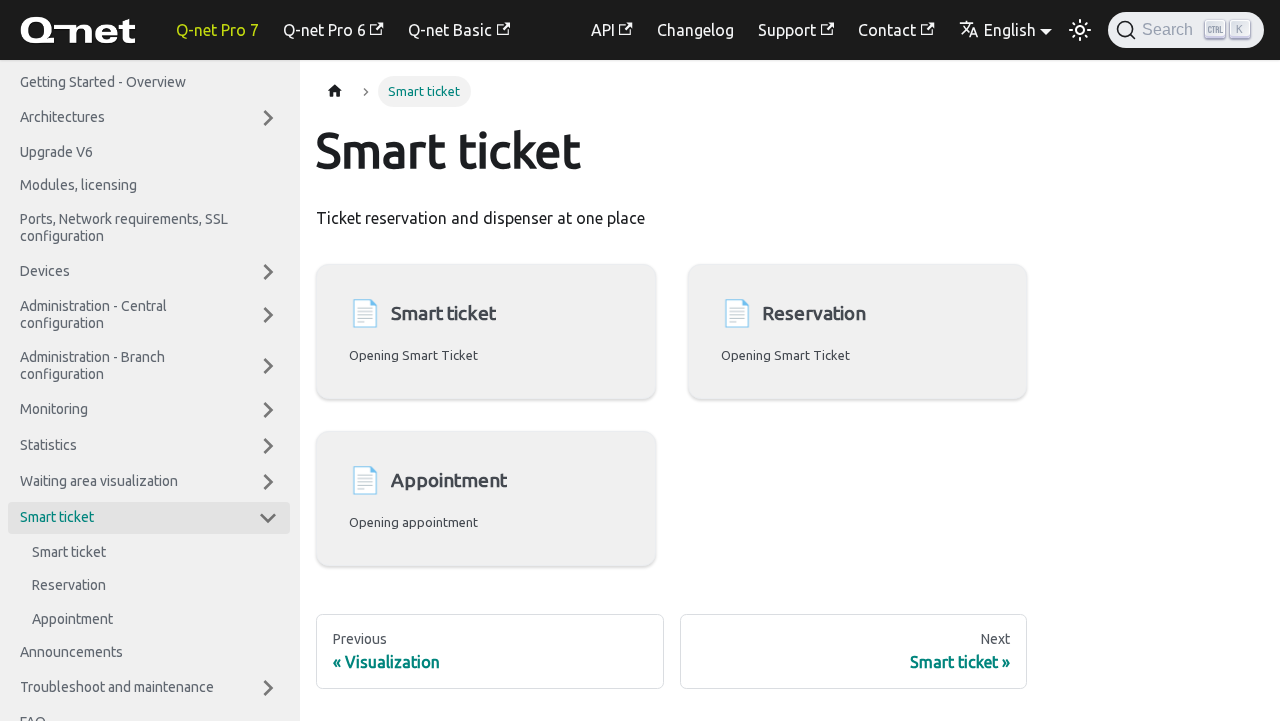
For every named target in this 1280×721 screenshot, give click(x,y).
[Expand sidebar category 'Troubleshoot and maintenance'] (268, 688)
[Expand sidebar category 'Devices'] (268, 272)
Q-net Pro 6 (324, 30)
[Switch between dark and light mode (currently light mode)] (1080, 30)
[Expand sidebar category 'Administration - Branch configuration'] (268, 366)
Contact (887, 30)
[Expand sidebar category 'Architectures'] (268, 118)
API (603, 30)
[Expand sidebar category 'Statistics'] (268, 446)
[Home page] (335, 91)
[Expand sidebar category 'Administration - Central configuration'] (268, 315)
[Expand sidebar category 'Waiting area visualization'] (268, 482)
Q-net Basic (450, 30)
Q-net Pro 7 (217, 30)
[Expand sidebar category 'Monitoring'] (268, 410)
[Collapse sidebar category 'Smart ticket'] (268, 518)
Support (787, 30)
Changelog (695, 30)
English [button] (1010, 30)
